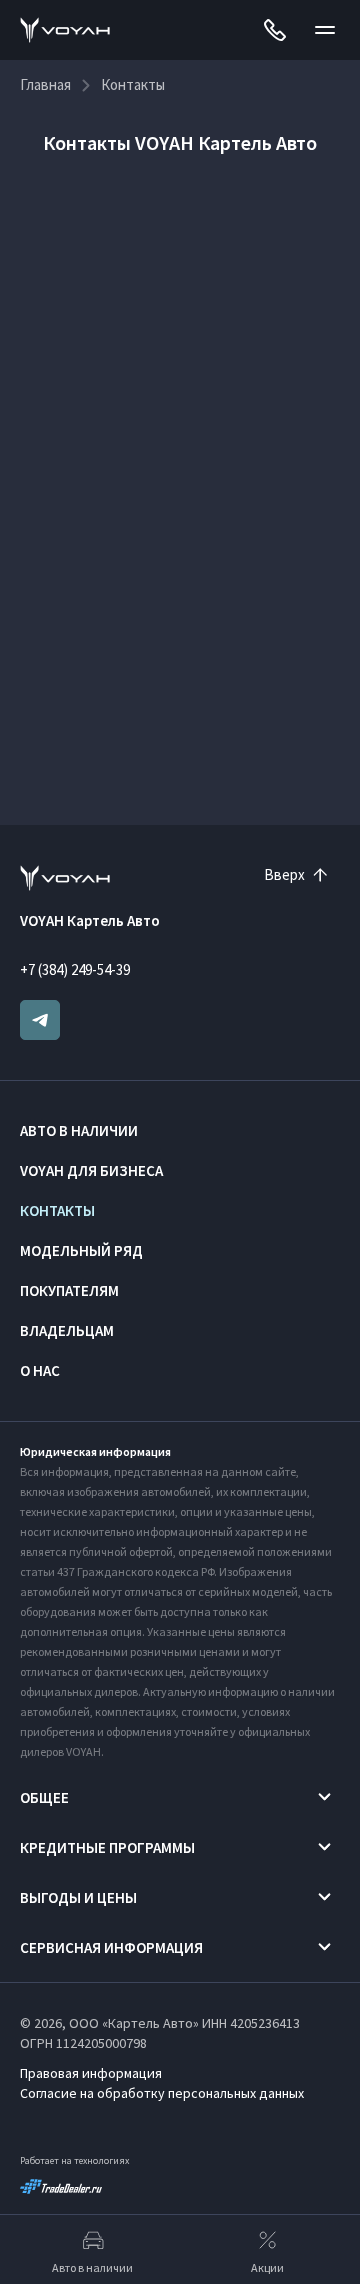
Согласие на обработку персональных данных (162, 2093)
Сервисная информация (111, 1947)
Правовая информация (91, 2073)
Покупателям (69, 1290)
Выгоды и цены (78, 1897)
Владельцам (67, 1330)
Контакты (57, 1210)
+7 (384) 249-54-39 (75, 969)
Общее (44, 1797)
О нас (40, 1370)
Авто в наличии (79, 1130)
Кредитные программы (107, 1847)
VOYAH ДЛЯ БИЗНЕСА (91, 1170)
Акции (267, 2267)
